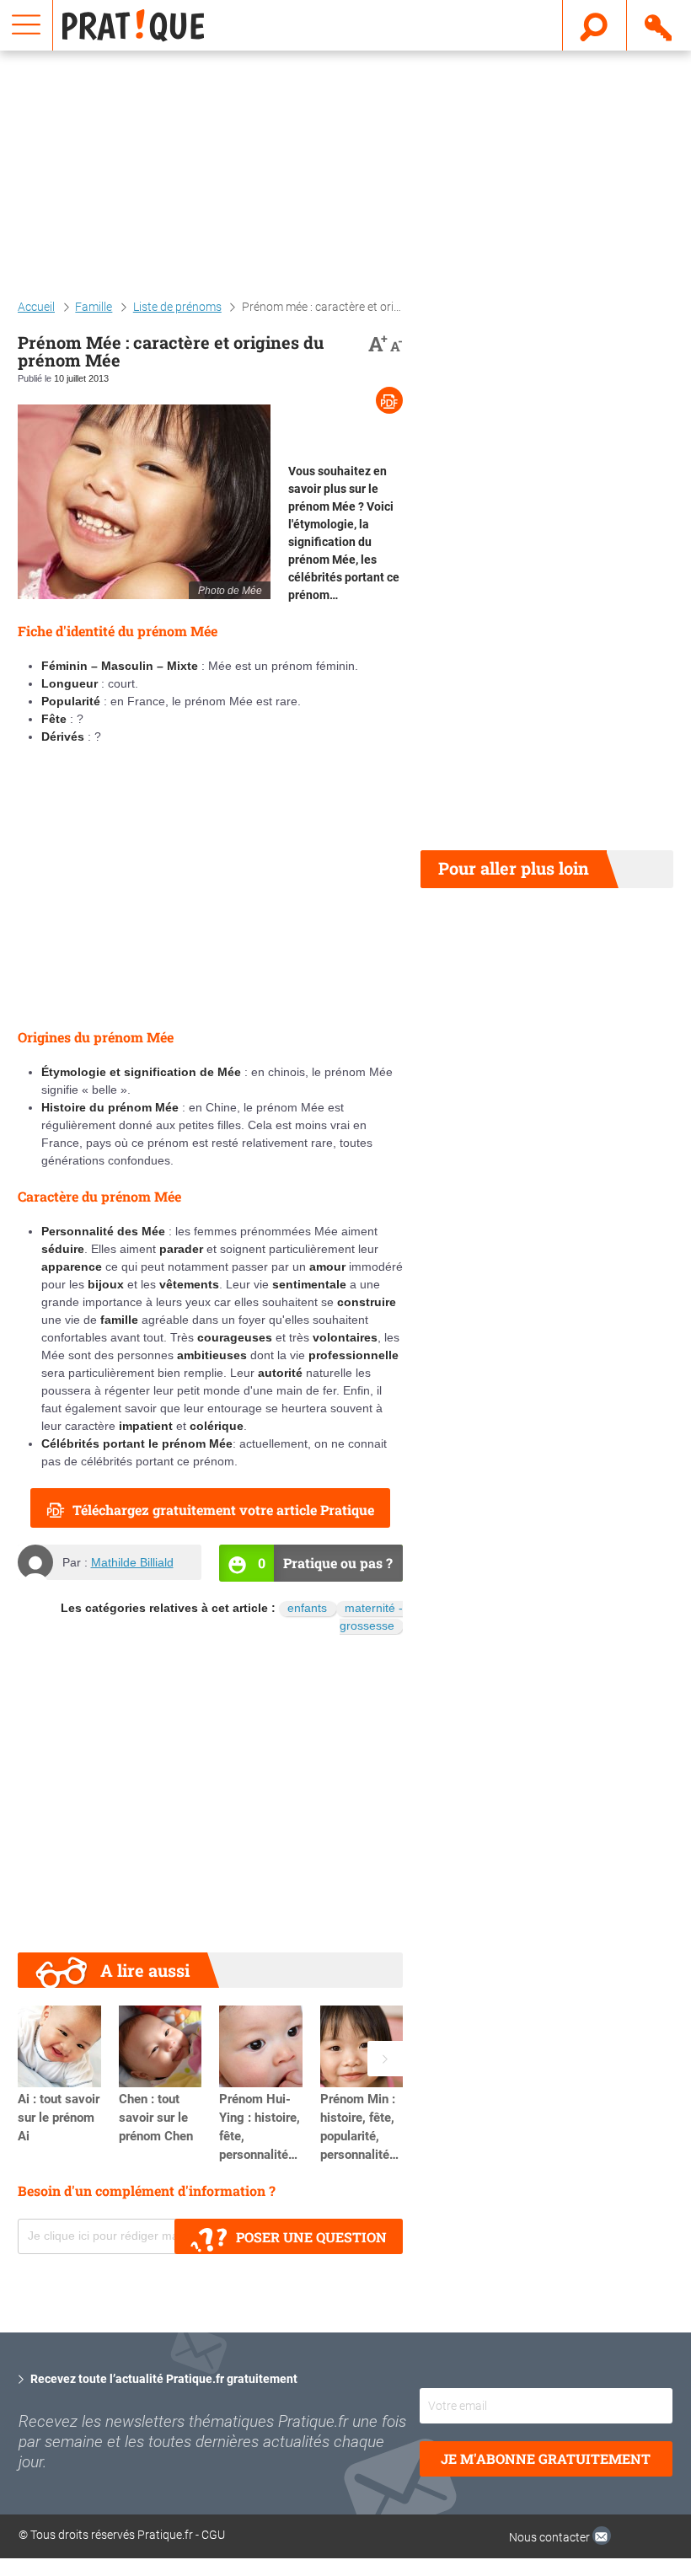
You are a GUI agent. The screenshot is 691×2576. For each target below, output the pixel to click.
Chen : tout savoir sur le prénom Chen (156, 2118)
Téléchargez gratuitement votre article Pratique (223, 1510)
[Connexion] (659, 24)
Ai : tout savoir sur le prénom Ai (59, 2118)
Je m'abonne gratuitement (546, 2458)
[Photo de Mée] (144, 502)
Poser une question (311, 2237)
